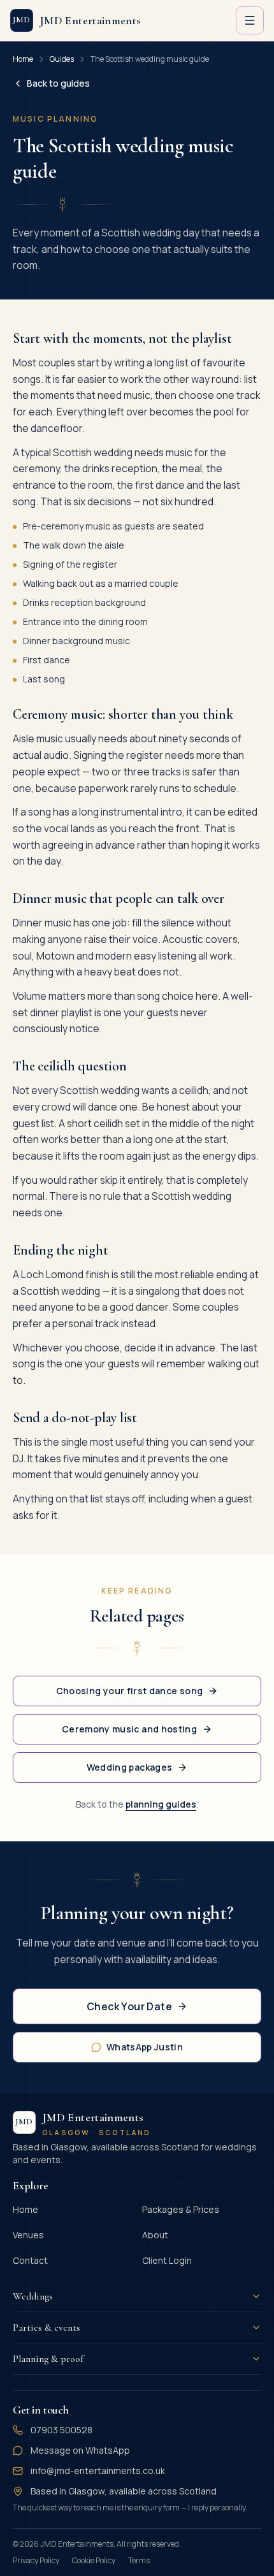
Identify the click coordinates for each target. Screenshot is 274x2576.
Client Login (167, 2260)
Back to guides (58, 83)
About (155, 2235)
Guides (62, 59)
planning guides (161, 1804)
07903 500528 (61, 2430)
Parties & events (47, 2328)
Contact (30, 2260)
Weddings (33, 2296)
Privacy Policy (36, 2560)
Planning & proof (48, 2359)
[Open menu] (250, 20)
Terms (139, 2560)
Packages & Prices (181, 2209)
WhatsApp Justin (145, 2047)
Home (23, 59)
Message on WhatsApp (80, 2450)
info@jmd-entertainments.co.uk (98, 2471)
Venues (28, 2235)
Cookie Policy (94, 2560)
